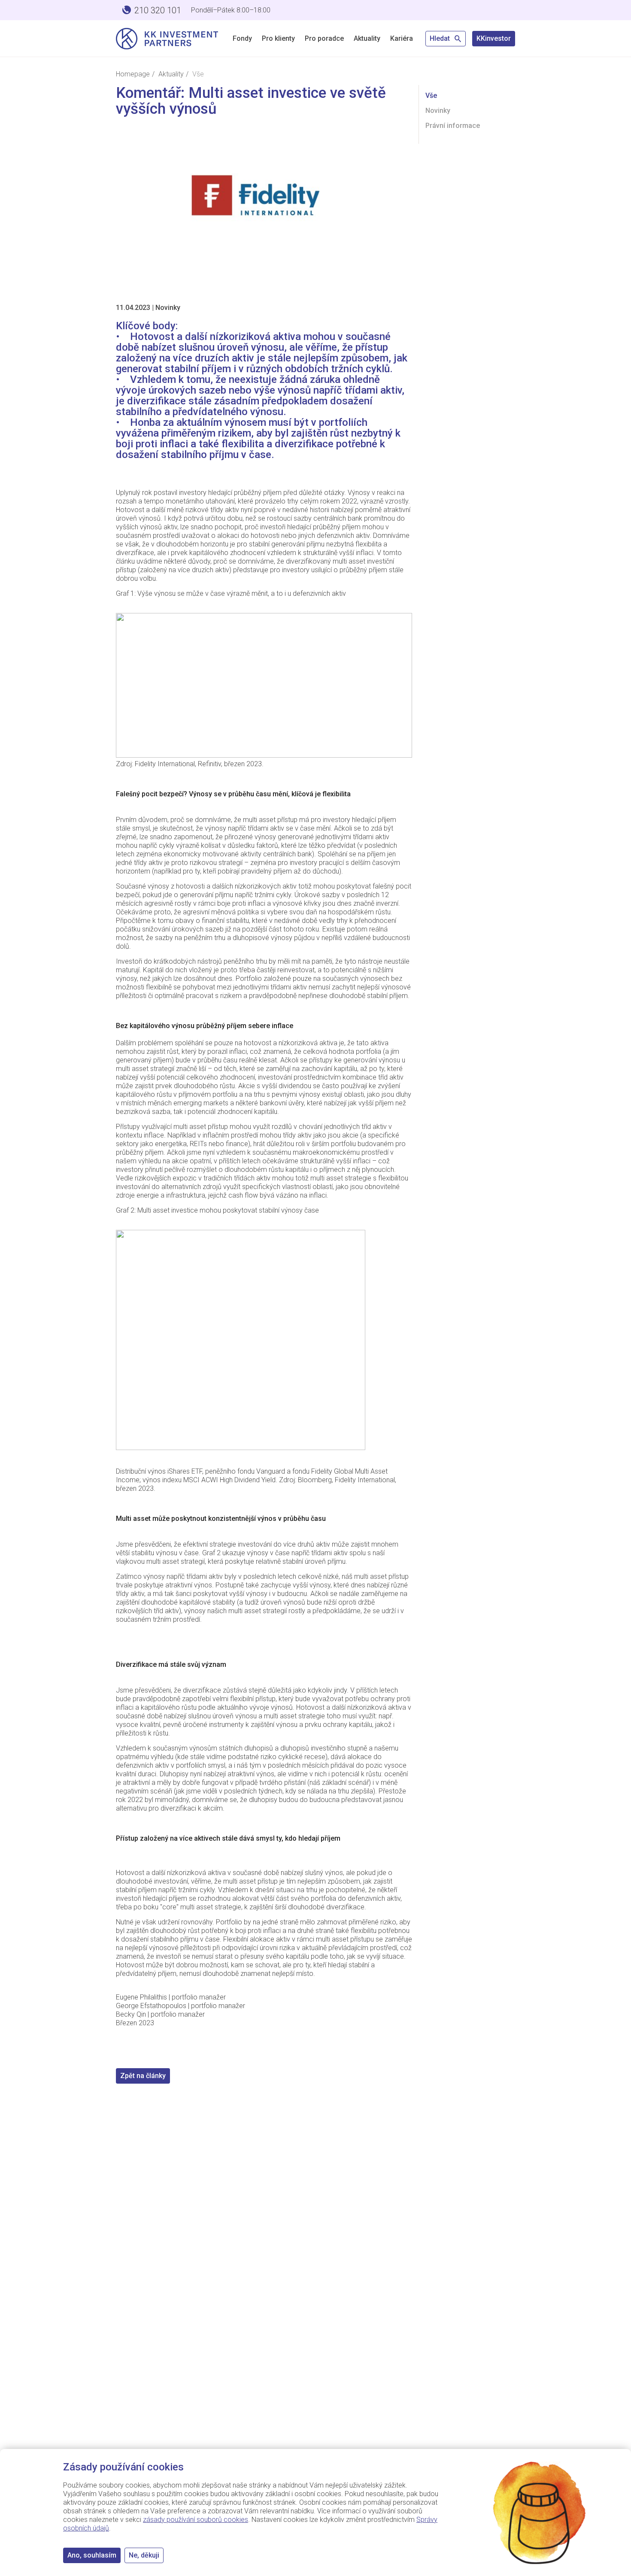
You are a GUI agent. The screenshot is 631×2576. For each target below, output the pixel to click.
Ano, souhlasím (92, 2555)
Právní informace (453, 126)
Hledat (441, 38)
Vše (431, 96)
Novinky (168, 308)
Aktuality (367, 38)
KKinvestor (494, 38)
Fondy (242, 38)
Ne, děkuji (144, 2555)
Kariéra (402, 38)
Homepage (133, 74)
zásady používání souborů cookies (196, 2520)
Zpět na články (143, 2076)
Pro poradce (324, 38)
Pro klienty (278, 38)
